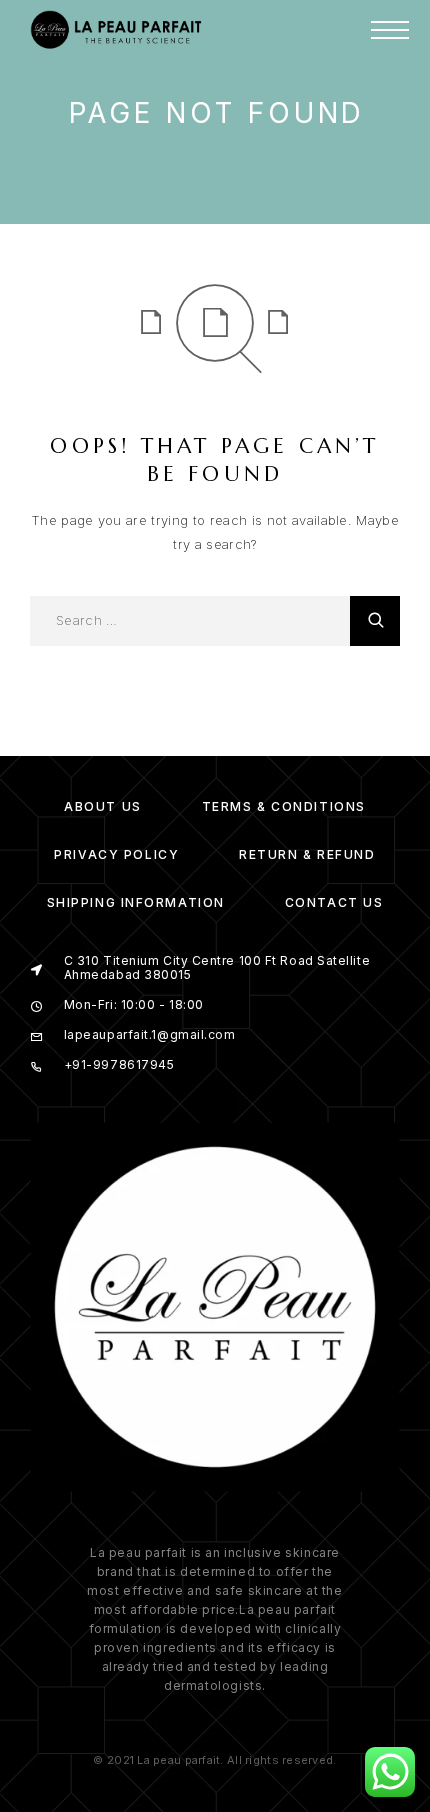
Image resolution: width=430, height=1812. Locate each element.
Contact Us (334, 902)
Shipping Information (136, 902)
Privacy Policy (116, 854)
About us (102, 806)
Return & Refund (307, 854)
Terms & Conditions (284, 806)
